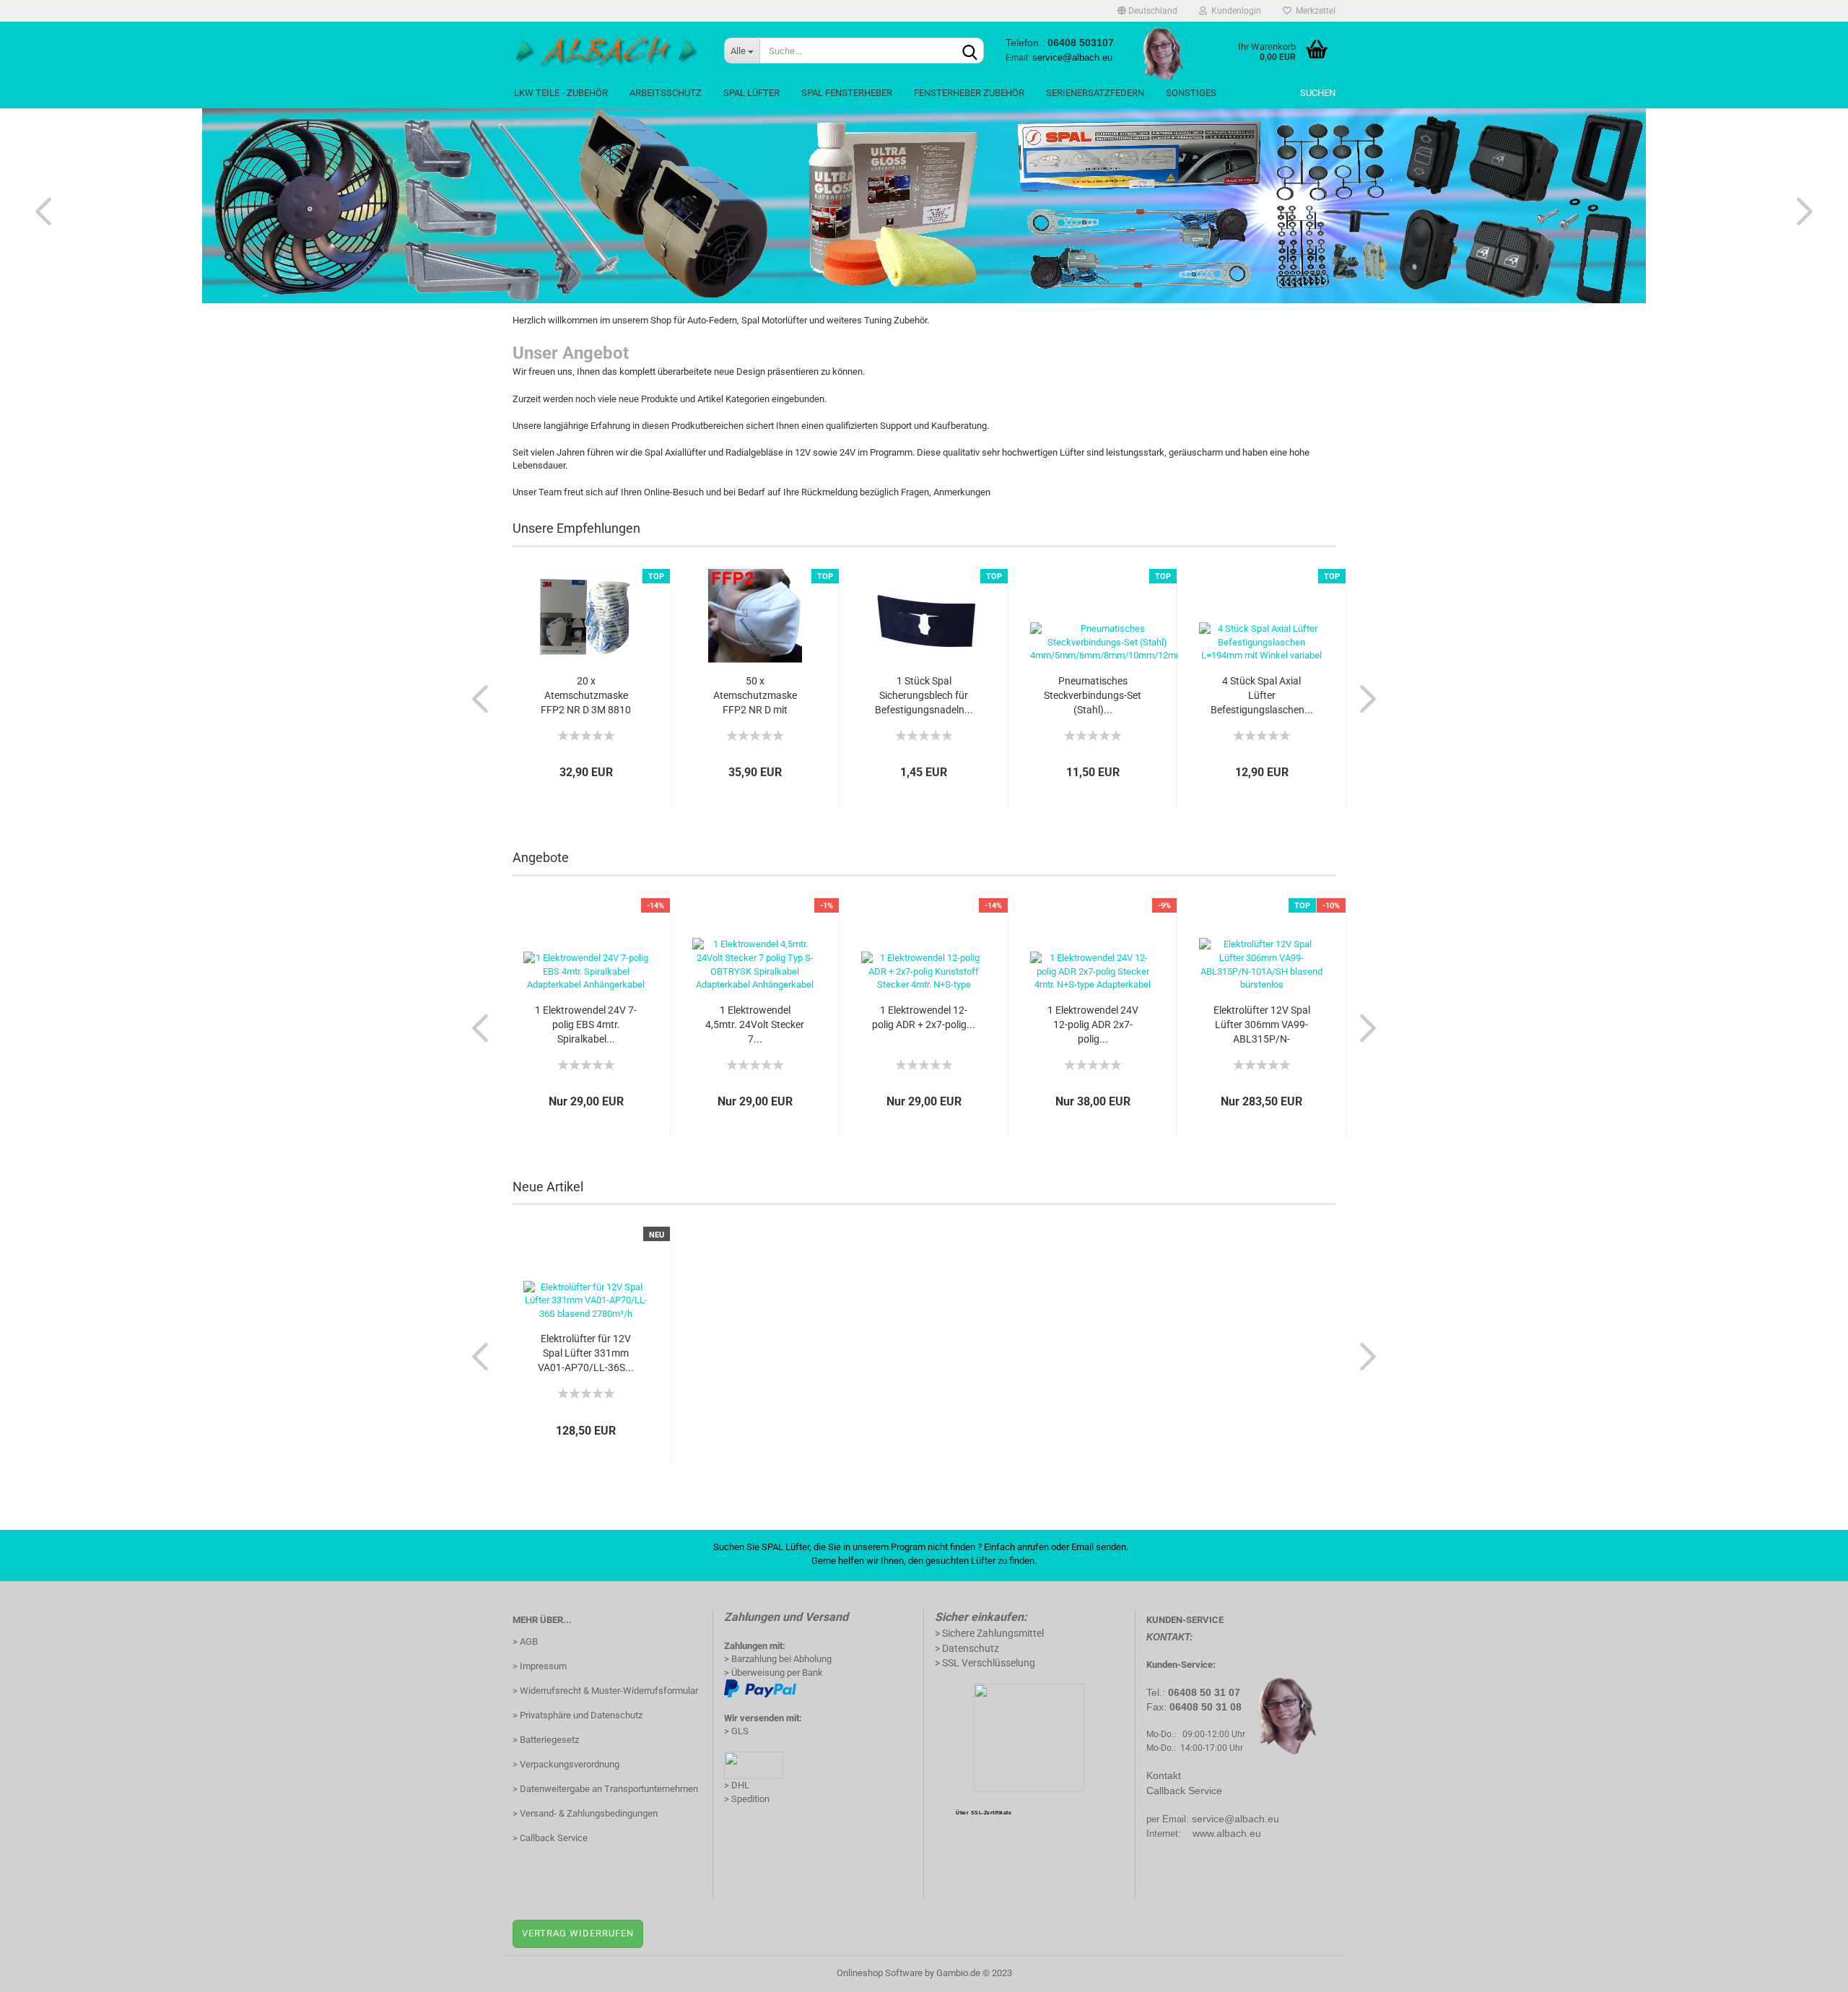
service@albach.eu (1235, 1819)
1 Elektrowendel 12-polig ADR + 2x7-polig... (924, 1017)
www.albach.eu (1227, 1833)
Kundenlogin (1234, 11)
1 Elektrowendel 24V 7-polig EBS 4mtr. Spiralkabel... (586, 1025)
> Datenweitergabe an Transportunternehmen (605, 1789)
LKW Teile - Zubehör (561, 93)
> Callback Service (550, 1838)
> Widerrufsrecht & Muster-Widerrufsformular (605, 1691)
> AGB (525, 1641)
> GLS (736, 1731)
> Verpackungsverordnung (566, 1764)
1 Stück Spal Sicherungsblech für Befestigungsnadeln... (924, 695)
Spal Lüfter (751, 93)
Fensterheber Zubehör (969, 93)
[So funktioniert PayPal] (760, 1688)
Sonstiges (1191, 93)
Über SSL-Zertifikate (984, 1813)
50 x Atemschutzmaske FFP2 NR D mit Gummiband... (755, 696)
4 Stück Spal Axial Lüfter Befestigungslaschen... (1262, 695)
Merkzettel (1313, 11)
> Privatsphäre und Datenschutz (577, 1715)
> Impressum (540, 1666)
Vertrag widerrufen (578, 1933)
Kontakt (1164, 1775)
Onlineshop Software (880, 1973)
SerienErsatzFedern (1095, 93)
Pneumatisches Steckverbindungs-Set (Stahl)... (1093, 695)
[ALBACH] (607, 51)
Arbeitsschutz (666, 93)
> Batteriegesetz (546, 1740)
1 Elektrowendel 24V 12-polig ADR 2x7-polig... (1093, 1025)
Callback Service (1184, 1791)
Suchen (1318, 93)
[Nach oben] (1808, 1970)
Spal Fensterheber (847, 93)
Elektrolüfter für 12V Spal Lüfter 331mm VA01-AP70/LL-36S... (586, 1353)
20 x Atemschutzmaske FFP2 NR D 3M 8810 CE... (586, 696)
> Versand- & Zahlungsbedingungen (585, 1813)
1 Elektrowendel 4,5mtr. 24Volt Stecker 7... (755, 1025)
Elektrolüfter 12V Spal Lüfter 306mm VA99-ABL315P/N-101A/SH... (1262, 1025)
